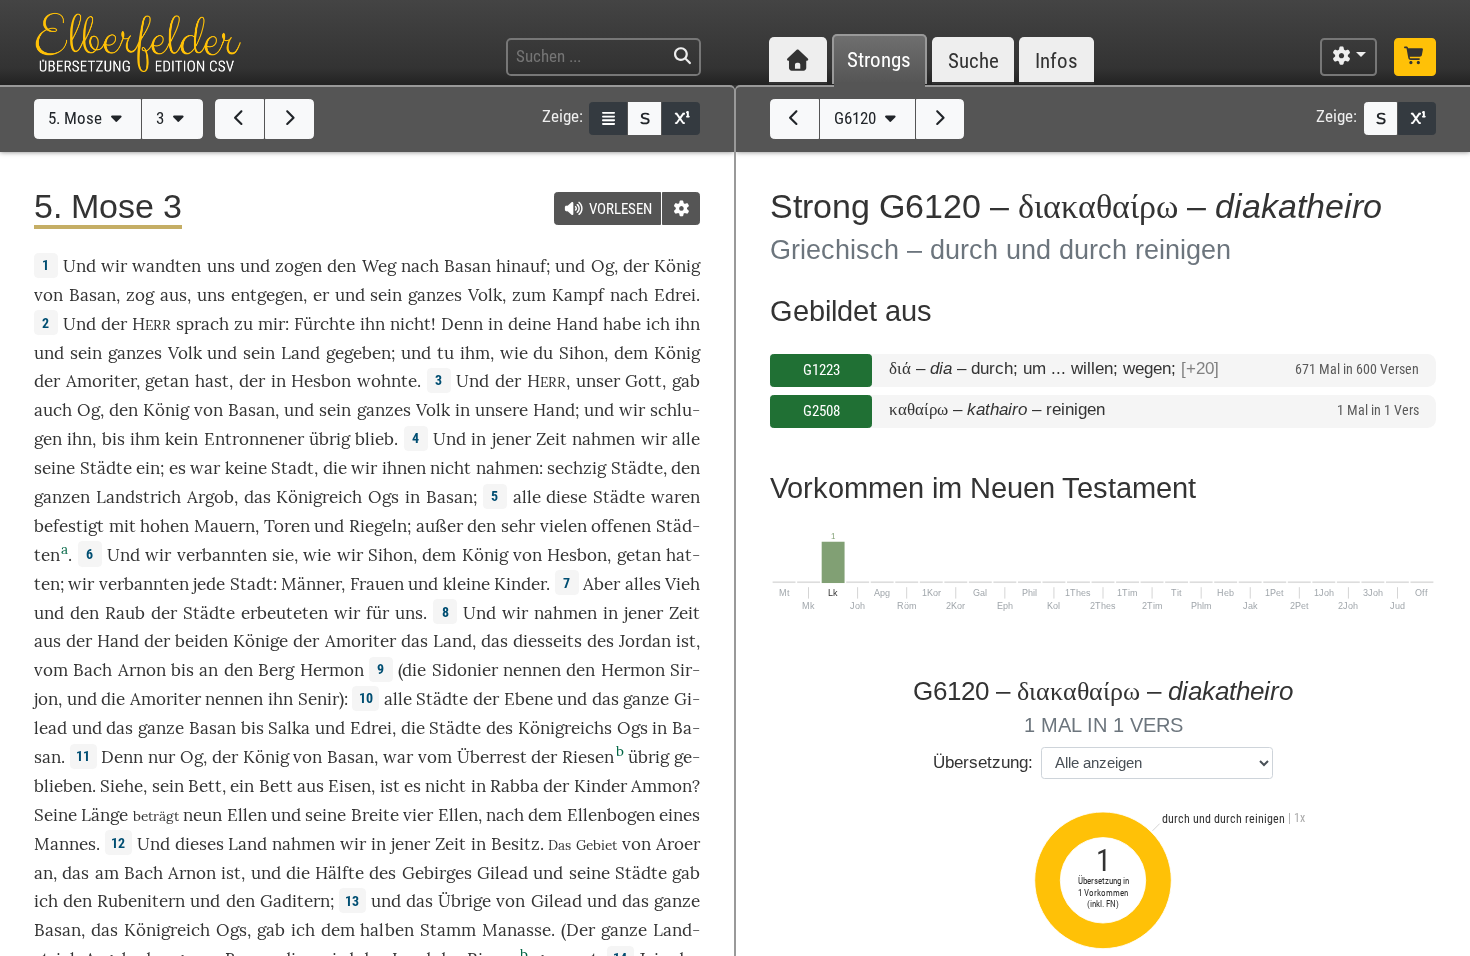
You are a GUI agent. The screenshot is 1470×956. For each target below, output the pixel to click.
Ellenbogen (611, 815)
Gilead (502, 873)
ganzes (435, 295)
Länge (104, 815)
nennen (532, 670)
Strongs (879, 60)
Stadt (292, 468)
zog (140, 295)
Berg (276, 670)
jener (511, 439)
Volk (485, 295)
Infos (1056, 60)
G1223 (821, 370)
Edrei (675, 295)
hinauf (521, 266)
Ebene (528, 699)
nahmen (603, 439)
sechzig (576, 468)
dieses (199, 844)
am (107, 873)
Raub (125, 613)
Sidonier (465, 670)
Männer (311, 584)
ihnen (404, 468)
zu (243, 324)
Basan (467, 266)
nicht (410, 324)
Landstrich (138, 497)
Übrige (464, 901)
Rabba (514, 786)
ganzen (62, 497)
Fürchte (324, 324)
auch (53, 410)
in (478, 844)
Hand (577, 324)
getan (167, 381)
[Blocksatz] (608, 118)
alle (686, 439)
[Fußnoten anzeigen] (681, 118)
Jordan (645, 641)
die (335, 468)
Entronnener (254, 439)
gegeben (358, 353)
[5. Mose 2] (239, 119)
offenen (621, 526)
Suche (973, 60)
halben (387, 930)
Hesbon (321, 381)
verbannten (222, 555)
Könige (260, 641)
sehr (518, 526)
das (494, 641)
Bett (205, 786)
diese (566, 497)
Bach (92, 670)
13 (352, 901)
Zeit (551, 439)
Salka (289, 728)
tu (445, 353)
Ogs (383, 497)
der (252, 381)
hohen (164, 526)
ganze (646, 699)
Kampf (578, 295)
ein (148, 468)
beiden (201, 641)
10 (366, 698)
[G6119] (794, 119)
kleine (466, 584)
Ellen (247, 815)
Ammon (661, 786)
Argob (210, 497)
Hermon (332, 670)
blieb (374, 439)
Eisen (349, 786)
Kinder (520, 584)
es (412, 786)
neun (202, 815)
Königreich (319, 497)
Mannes (65, 844)
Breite (375, 815)
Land (300, 353)
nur (161, 757)
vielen (563, 526)
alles (643, 584)
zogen (298, 266)
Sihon (581, 353)
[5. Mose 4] (289, 119)
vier (418, 815)
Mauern (224, 526)
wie (514, 353)
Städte (106, 468)
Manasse (516, 930)
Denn (462, 324)
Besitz (515, 844)
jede (209, 584)
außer (439, 526)
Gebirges (437, 873)
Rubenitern (141, 901)
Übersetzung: (983, 762)
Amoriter (101, 381)
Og (602, 266)
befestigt (69, 526)
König (677, 266)
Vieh (682, 584)
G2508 (821, 411)
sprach (202, 324)
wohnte (387, 381)
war (205, 468)
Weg (379, 266)
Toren (287, 526)
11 (83, 756)
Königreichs (565, 728)
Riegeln (378, 526)
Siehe (121, 786)
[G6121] (940, 119)
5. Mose (77, 118)
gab (686, 381)
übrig (329, 439)
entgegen (267, 295)
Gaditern (295, 901)
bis (113, 439)
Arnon (142, 670)
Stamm (448, 930)
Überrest (492, 757)
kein (181, 439)
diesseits (547, 641)
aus (173, 295)
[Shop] (1415, 57)
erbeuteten (284, 613)
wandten (166, 266)
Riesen (588, 757)
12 (118, 843)
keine (246, 468)
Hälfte (339, 873)
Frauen (377, 584)
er (321, 295)
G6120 (857, 118)
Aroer (678, 844)
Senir (318, 699)
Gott (643, 381)
